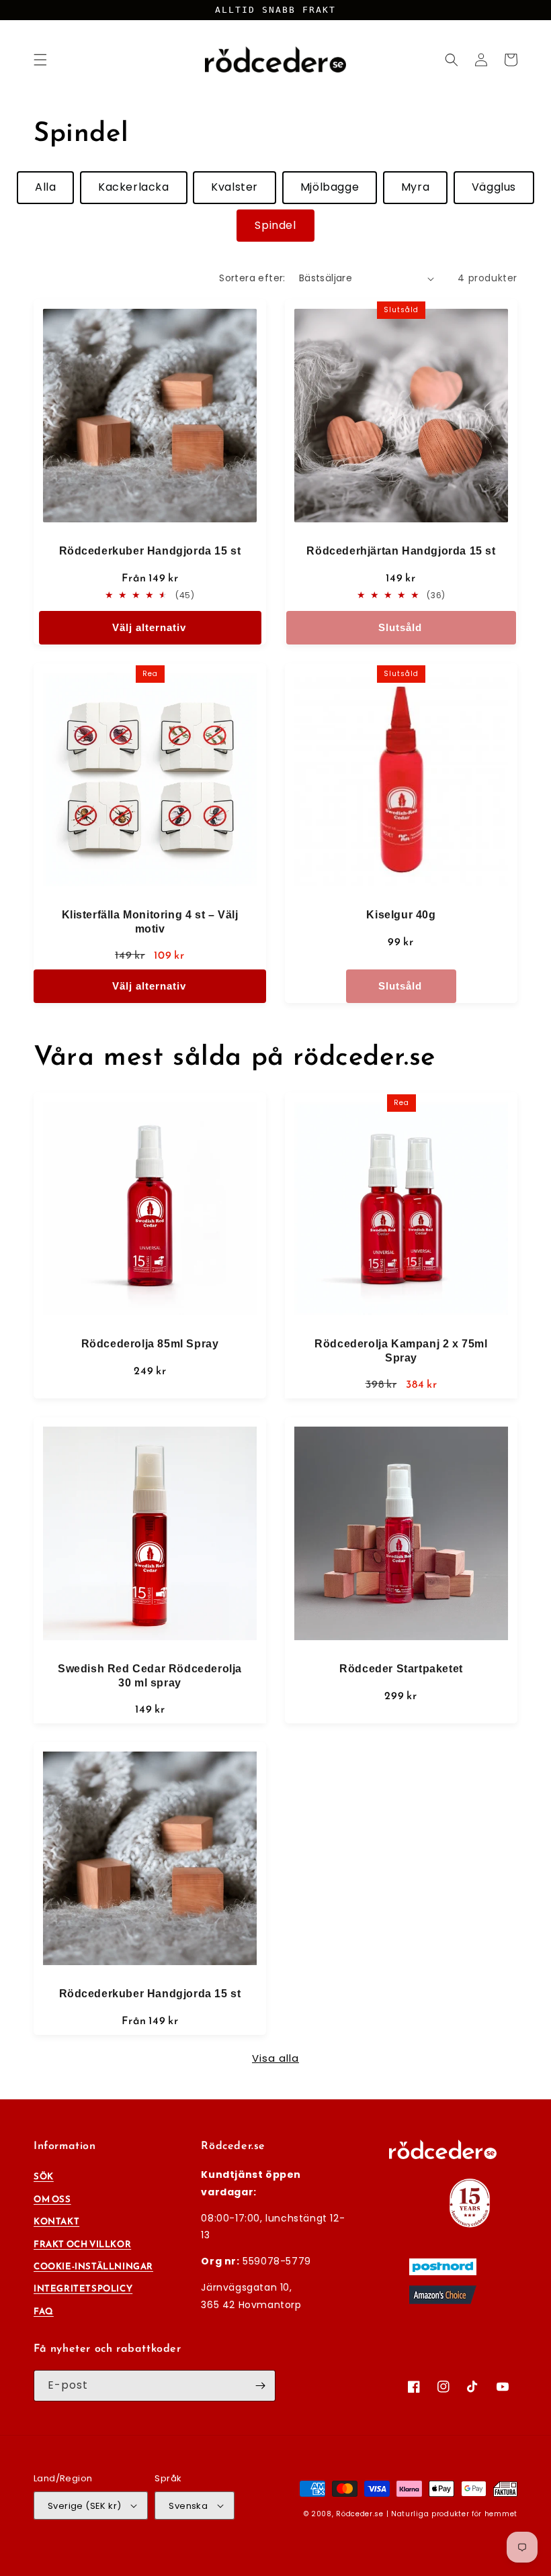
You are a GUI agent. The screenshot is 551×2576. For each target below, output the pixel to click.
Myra (415, 187)
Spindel (275, 225)
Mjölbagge (330, 187)
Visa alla (275, 2058)
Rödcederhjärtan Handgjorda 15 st (401, 551)
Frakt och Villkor (82, 2244)
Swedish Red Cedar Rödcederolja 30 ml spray (150, 1676)
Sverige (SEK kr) (84, 2506)
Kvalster (235, 187)
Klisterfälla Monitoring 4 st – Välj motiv (150, 922)
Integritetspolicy (83, 2288)
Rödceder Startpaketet (401, 1669)
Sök (44, 2176)
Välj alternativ (149, 627)
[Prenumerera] (260, 2386)
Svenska (188, 2506)
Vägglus (494, 187)
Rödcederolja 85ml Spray (150, 1344)
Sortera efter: (252, 278)
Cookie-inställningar (93, 2266)
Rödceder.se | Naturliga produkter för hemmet (427, 2514)
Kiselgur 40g (401, 915)
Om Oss (52, 2199)
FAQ (44, 2311)
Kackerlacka (134, 187)
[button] (40, 60)
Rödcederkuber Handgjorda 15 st (150, 551)
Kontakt (56, 2221)
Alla (45, 187)
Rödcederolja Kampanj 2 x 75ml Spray (401, 1351)
